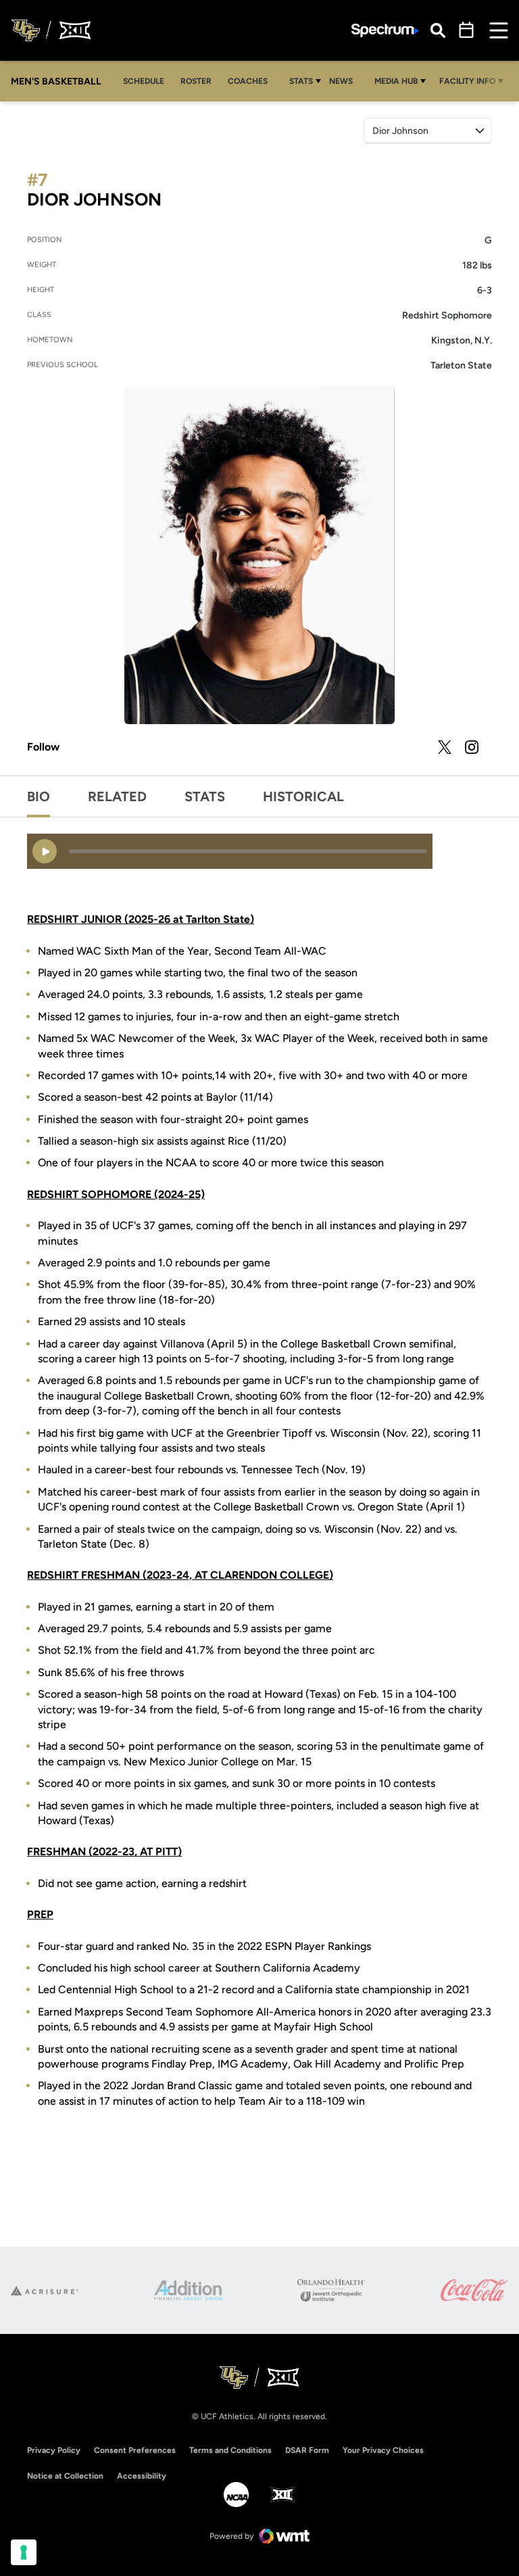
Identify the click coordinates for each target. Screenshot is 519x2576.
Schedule (144, 81)
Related (117, 796)
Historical (303, 796)
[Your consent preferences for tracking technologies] (24, 2552)
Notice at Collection (65, 2476)
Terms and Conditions (230, 2450)
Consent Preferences (135, 2450)
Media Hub (396, 81)
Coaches (248, 81)
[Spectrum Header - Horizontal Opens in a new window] (385, 31)
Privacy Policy (54, 2450)
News (341, 81)
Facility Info (467, 81)
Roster (196, 81)
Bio (39, 796)
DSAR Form (307, 2450)
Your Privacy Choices (383, 2450)
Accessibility (142, 2476)
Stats (301, 81)
